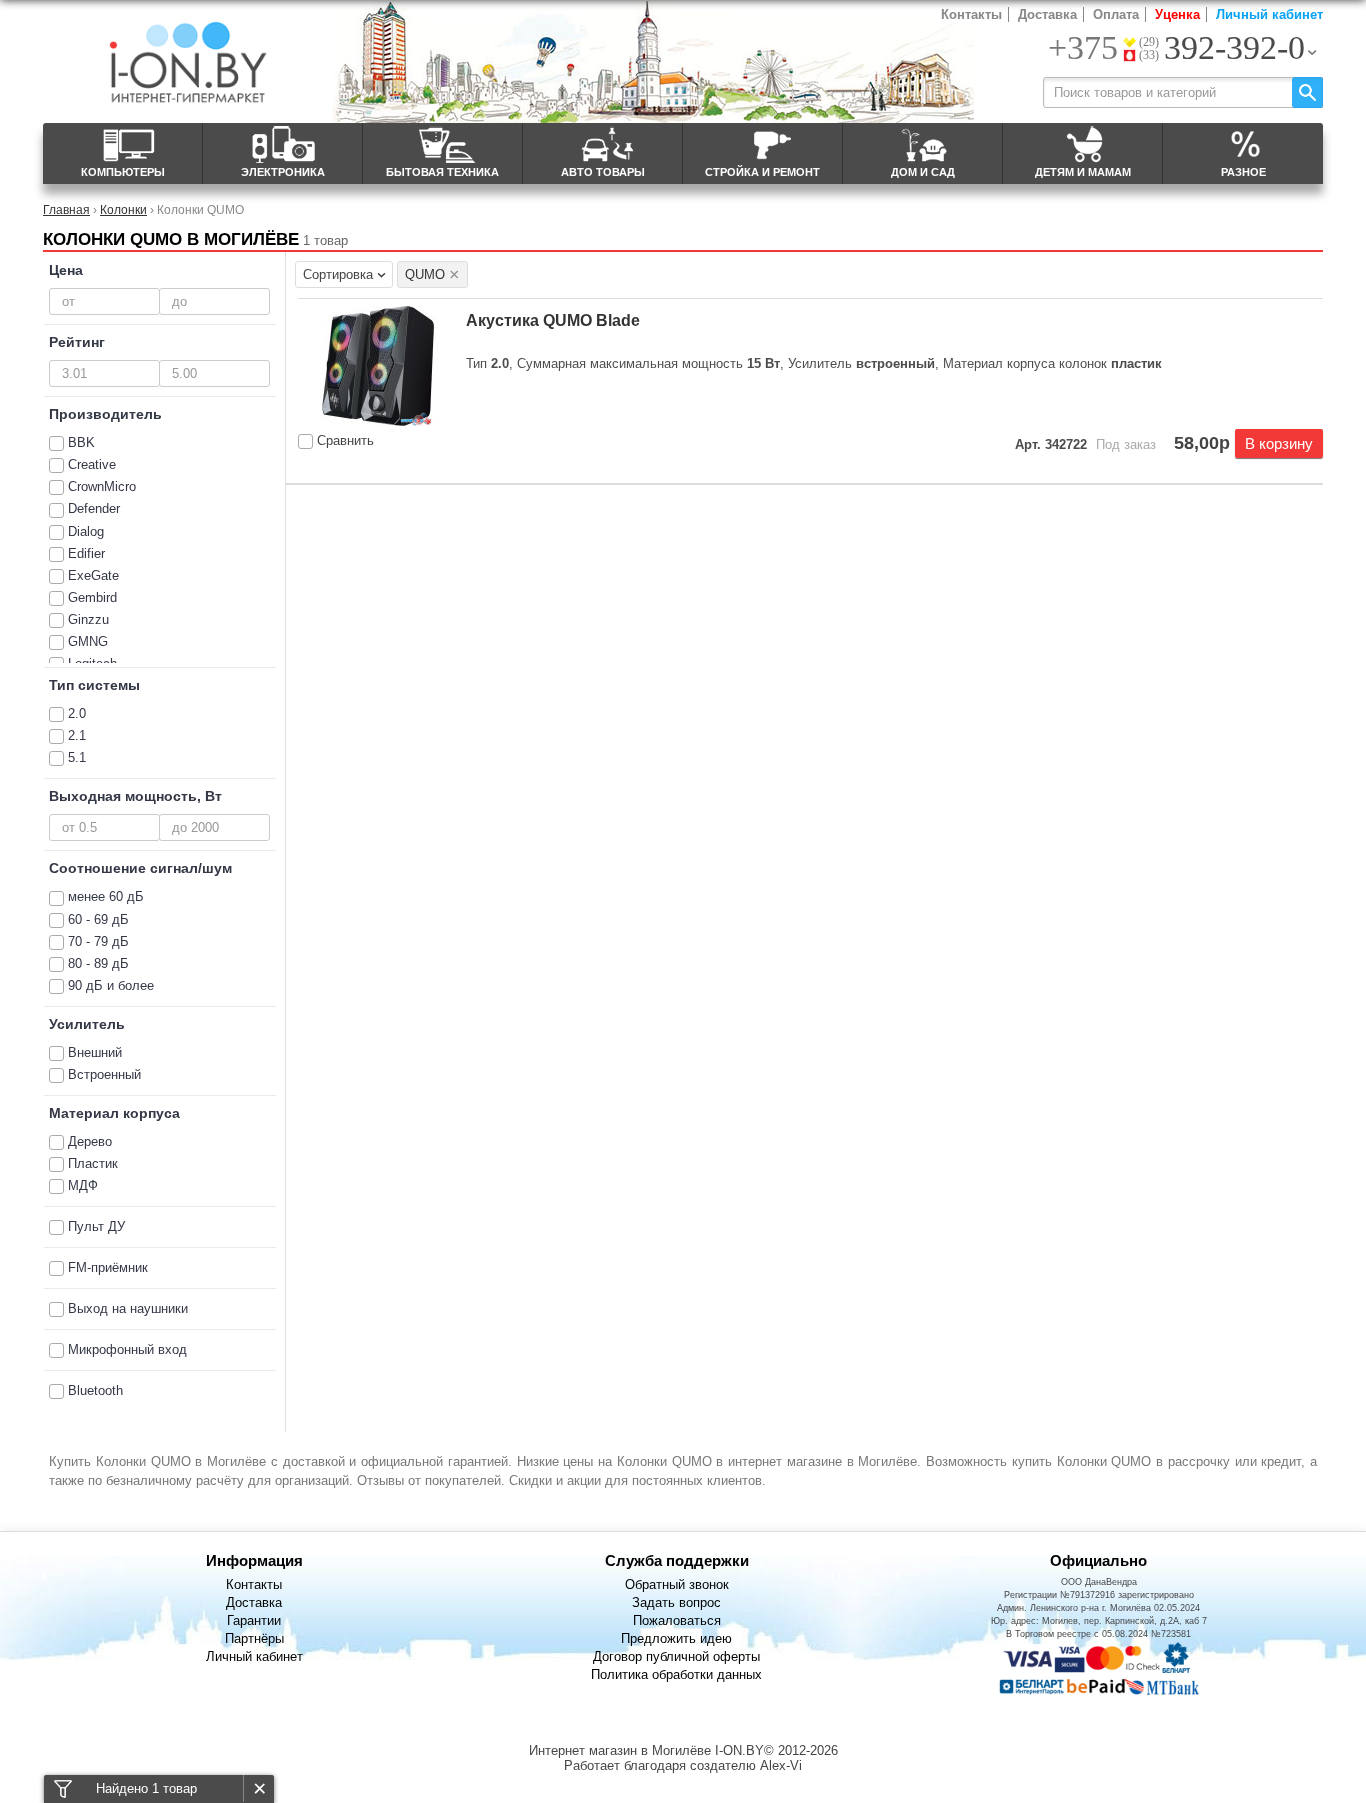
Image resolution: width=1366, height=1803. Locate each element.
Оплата (1116, 14)
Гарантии (254, 1620)
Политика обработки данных (676, 1674)
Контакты (971, 14)
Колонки (123, 209)
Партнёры (254, 1638)
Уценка (1177, 14)
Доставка (1047, 14)
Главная (66, 209)
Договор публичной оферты (676, 1656)
